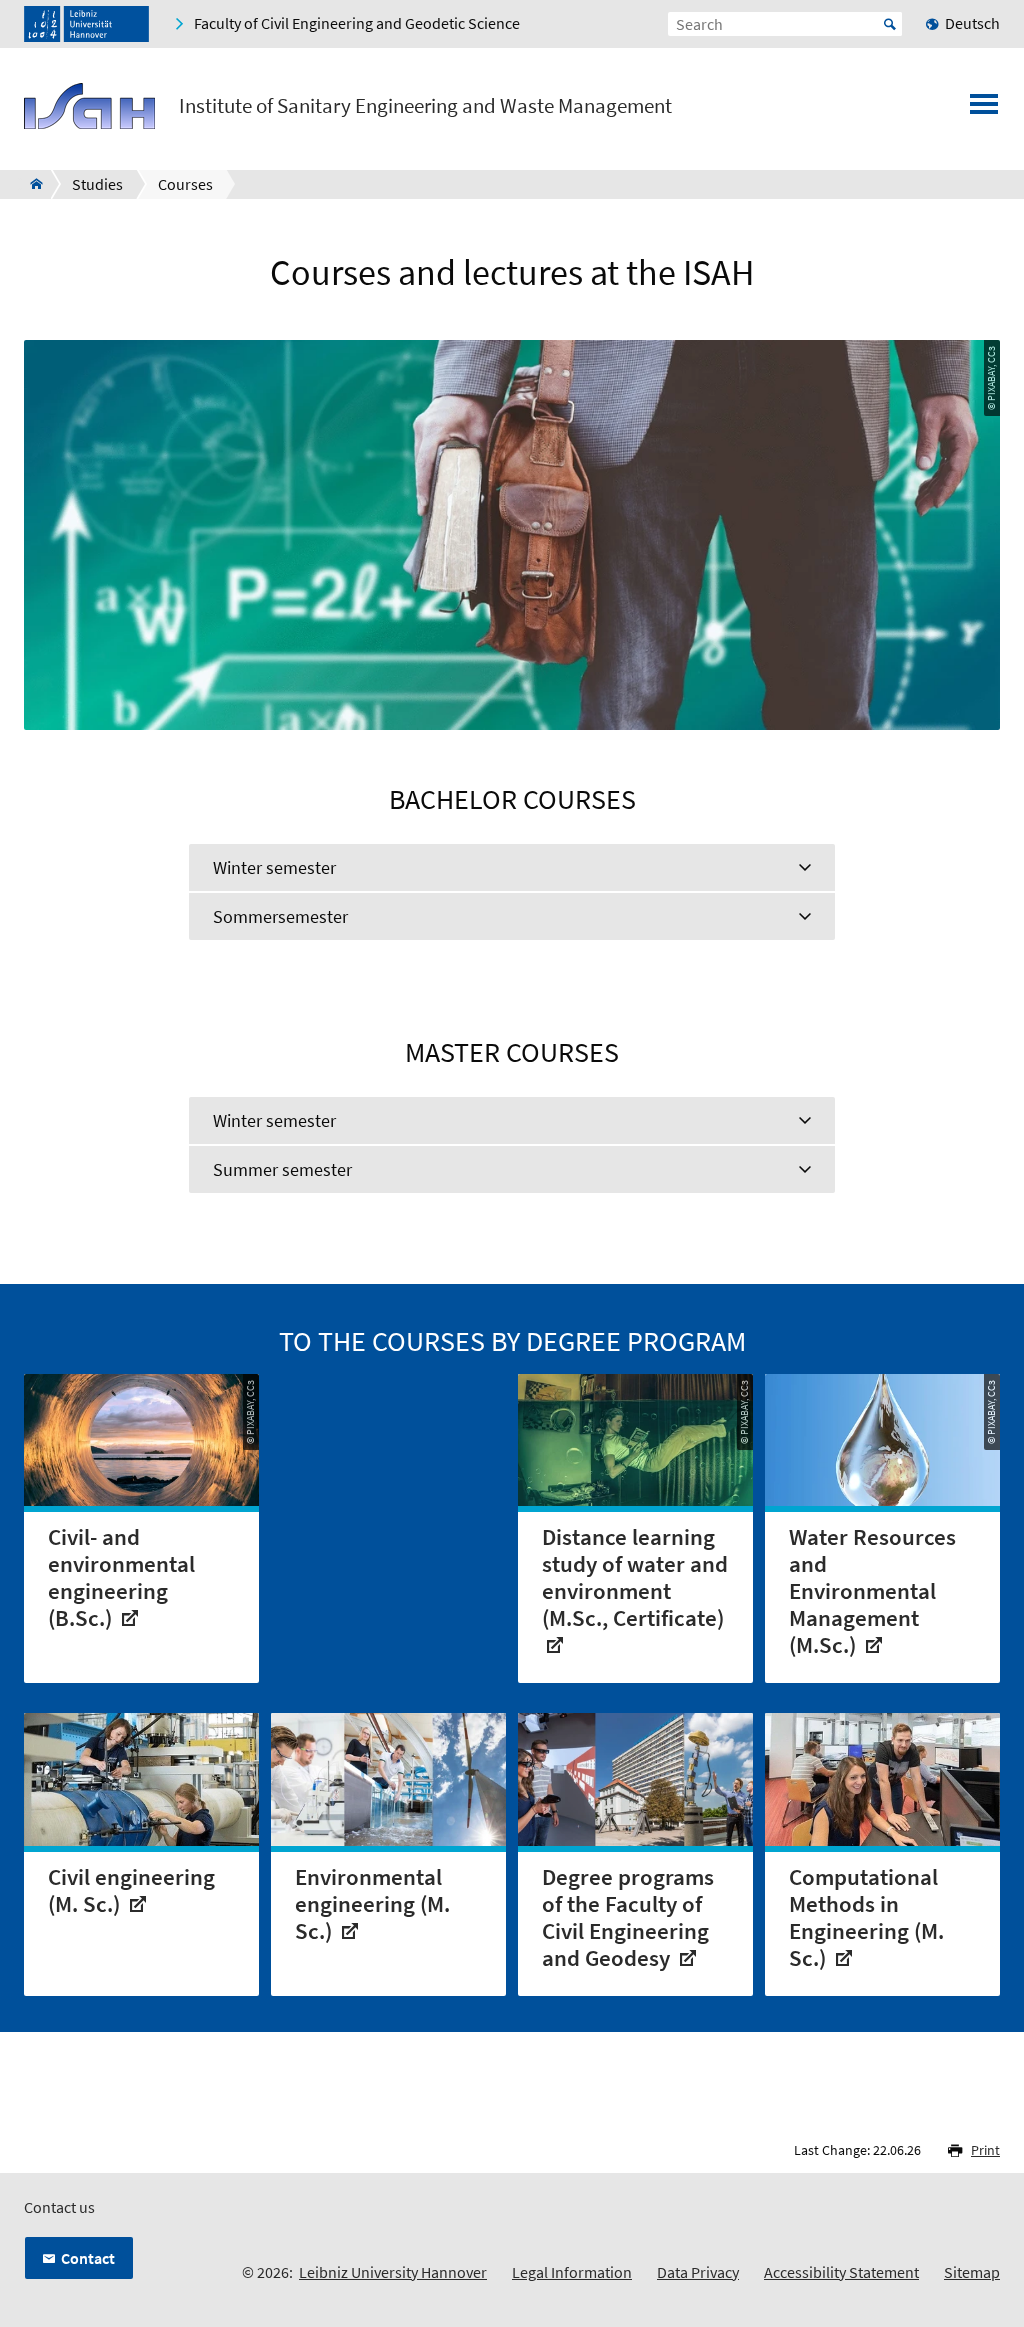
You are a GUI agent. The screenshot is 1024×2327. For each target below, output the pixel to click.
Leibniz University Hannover (393, 2272)
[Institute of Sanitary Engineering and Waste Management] (30, 184)
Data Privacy (698, 2272)
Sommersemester (280, 916)
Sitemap (972, 2272)
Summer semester (282, 1169)
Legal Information (572, 2272)
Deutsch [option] (972, 23)
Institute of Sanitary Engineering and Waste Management (425, 106)
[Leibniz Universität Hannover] (86, 24)
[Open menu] (984, 110)
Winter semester (274, 867)
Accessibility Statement (841, 2272)
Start (890, 24)
